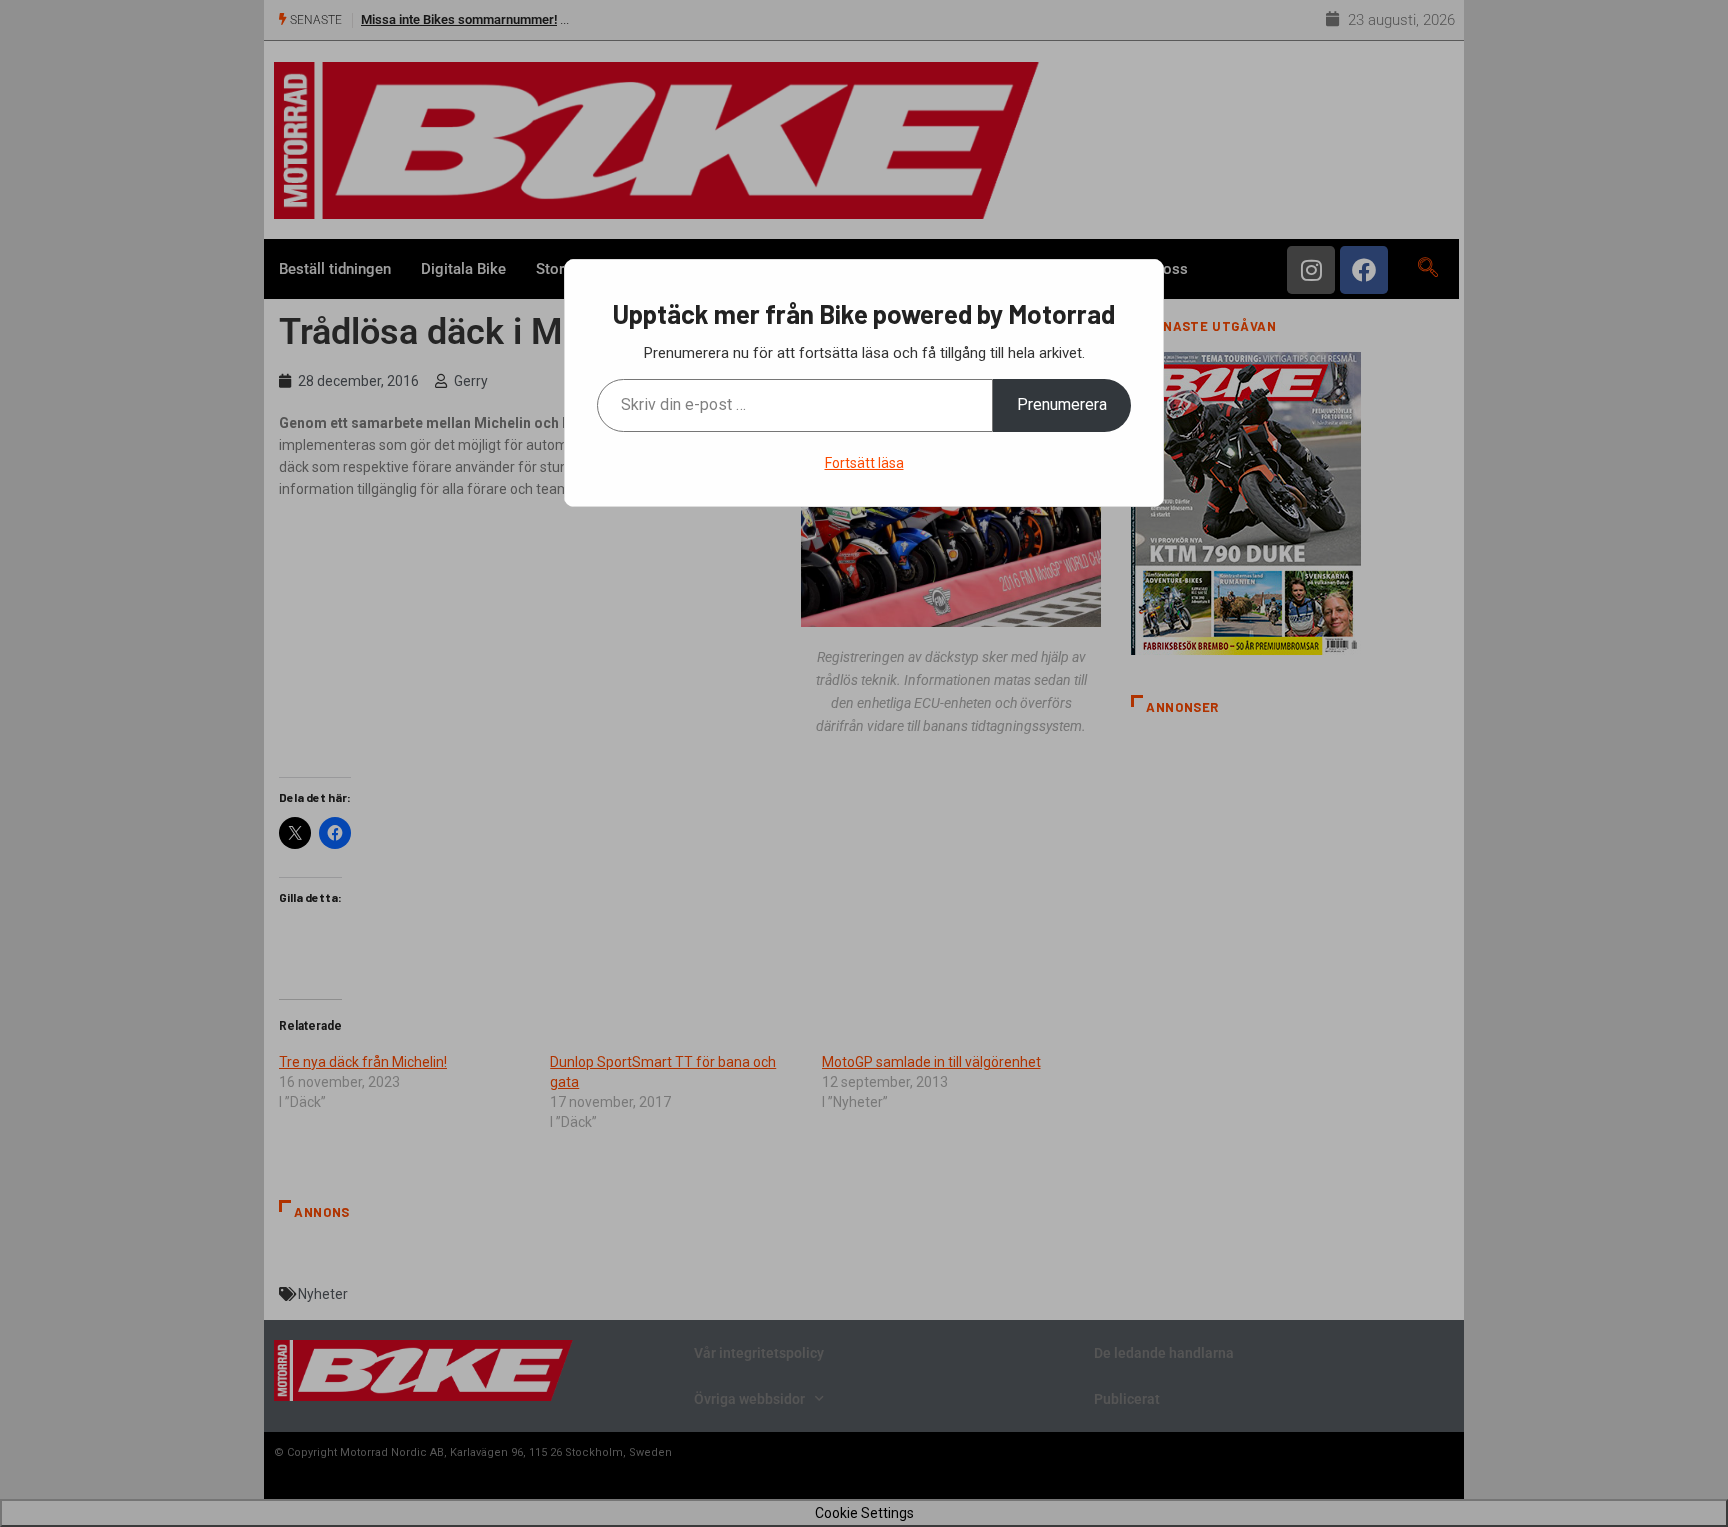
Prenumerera (1062, 404)
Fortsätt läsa (864, 463)
